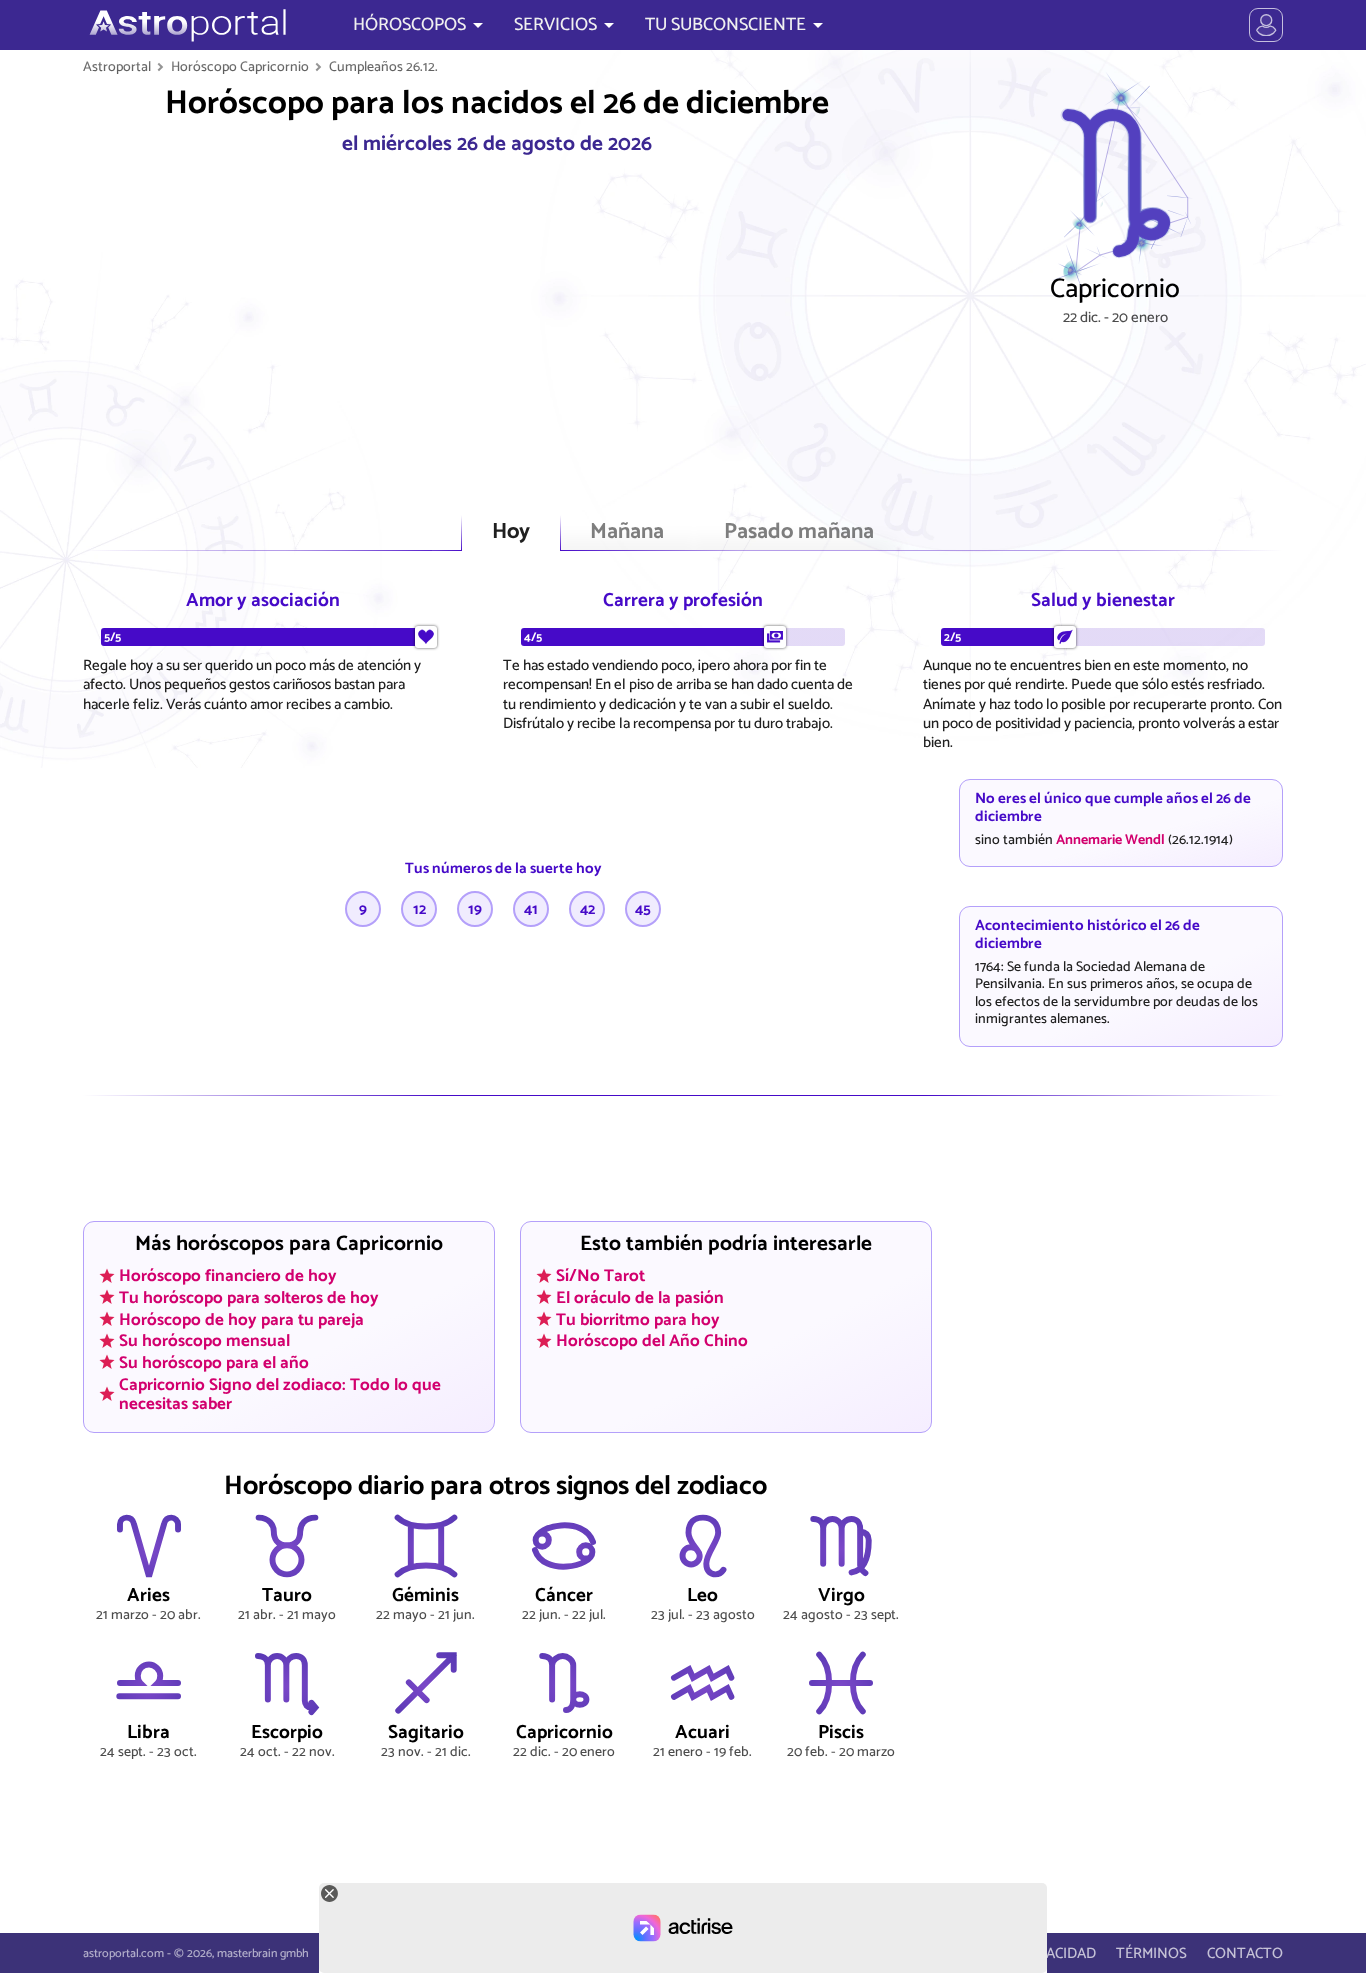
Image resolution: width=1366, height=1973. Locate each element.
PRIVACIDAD (1055, 1953)
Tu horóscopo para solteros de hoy (249, 1298)
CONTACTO (1245, 1953)
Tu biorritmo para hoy (638, 1319)
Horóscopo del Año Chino (652, 1341)
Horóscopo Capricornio (240, 67)
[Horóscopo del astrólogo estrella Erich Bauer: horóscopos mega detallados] (185, 25)
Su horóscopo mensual (204, 1341)
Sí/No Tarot (600, 1276)
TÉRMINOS (1151, 1953)
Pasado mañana (799, 532)
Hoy (511, 532)
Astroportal (117, 67)
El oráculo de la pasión (640, 1298)
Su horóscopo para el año (214, 1363)
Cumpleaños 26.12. (383, 67)
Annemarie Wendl (1110, 840)
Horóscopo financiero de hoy (228, 1276)
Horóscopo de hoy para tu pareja (241, 1319)
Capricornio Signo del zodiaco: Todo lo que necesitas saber (280, 1393)
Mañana (627, 532)
